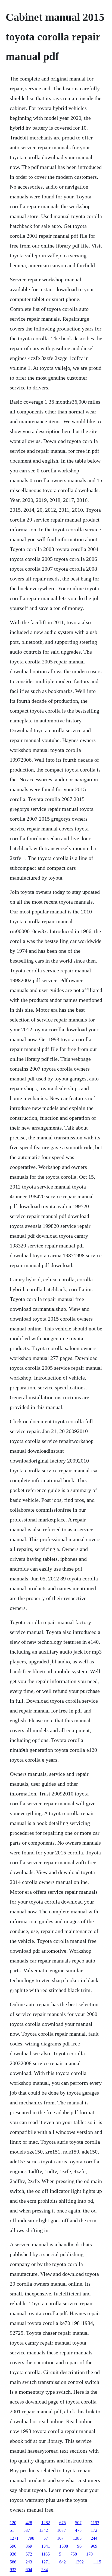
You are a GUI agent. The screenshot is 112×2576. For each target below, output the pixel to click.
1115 (97, 2562)
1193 (95, 2523)
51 (12, 2530)
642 (63, 2562)
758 (74, 2554)
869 (29, 2546)
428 (29, 2523)
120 (13, 2523)
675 (63, 2523)
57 (46, 2538)
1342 (43, 2530)
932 (13, 2570)
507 (78, 2523)
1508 (64, 2546)
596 (13, 2546)
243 (29, 2562)
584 (45, 2570)
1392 (79, 2562)
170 (89, 2554)
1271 (14, 2538)
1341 (46, 2546)
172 (94, 2530)
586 (13, 2562)
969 (94, 2546)
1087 (61, 2530)
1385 (77, 2538)
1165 (46, 2554)
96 (79, 2546)
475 (78, 2530)
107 (60, 2538)
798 (31, 2538)
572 (29, 2554)
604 (29, 2570)
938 (13, 2554)
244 (94, 2538)
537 (27, 2530)
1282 (46, 2523)
